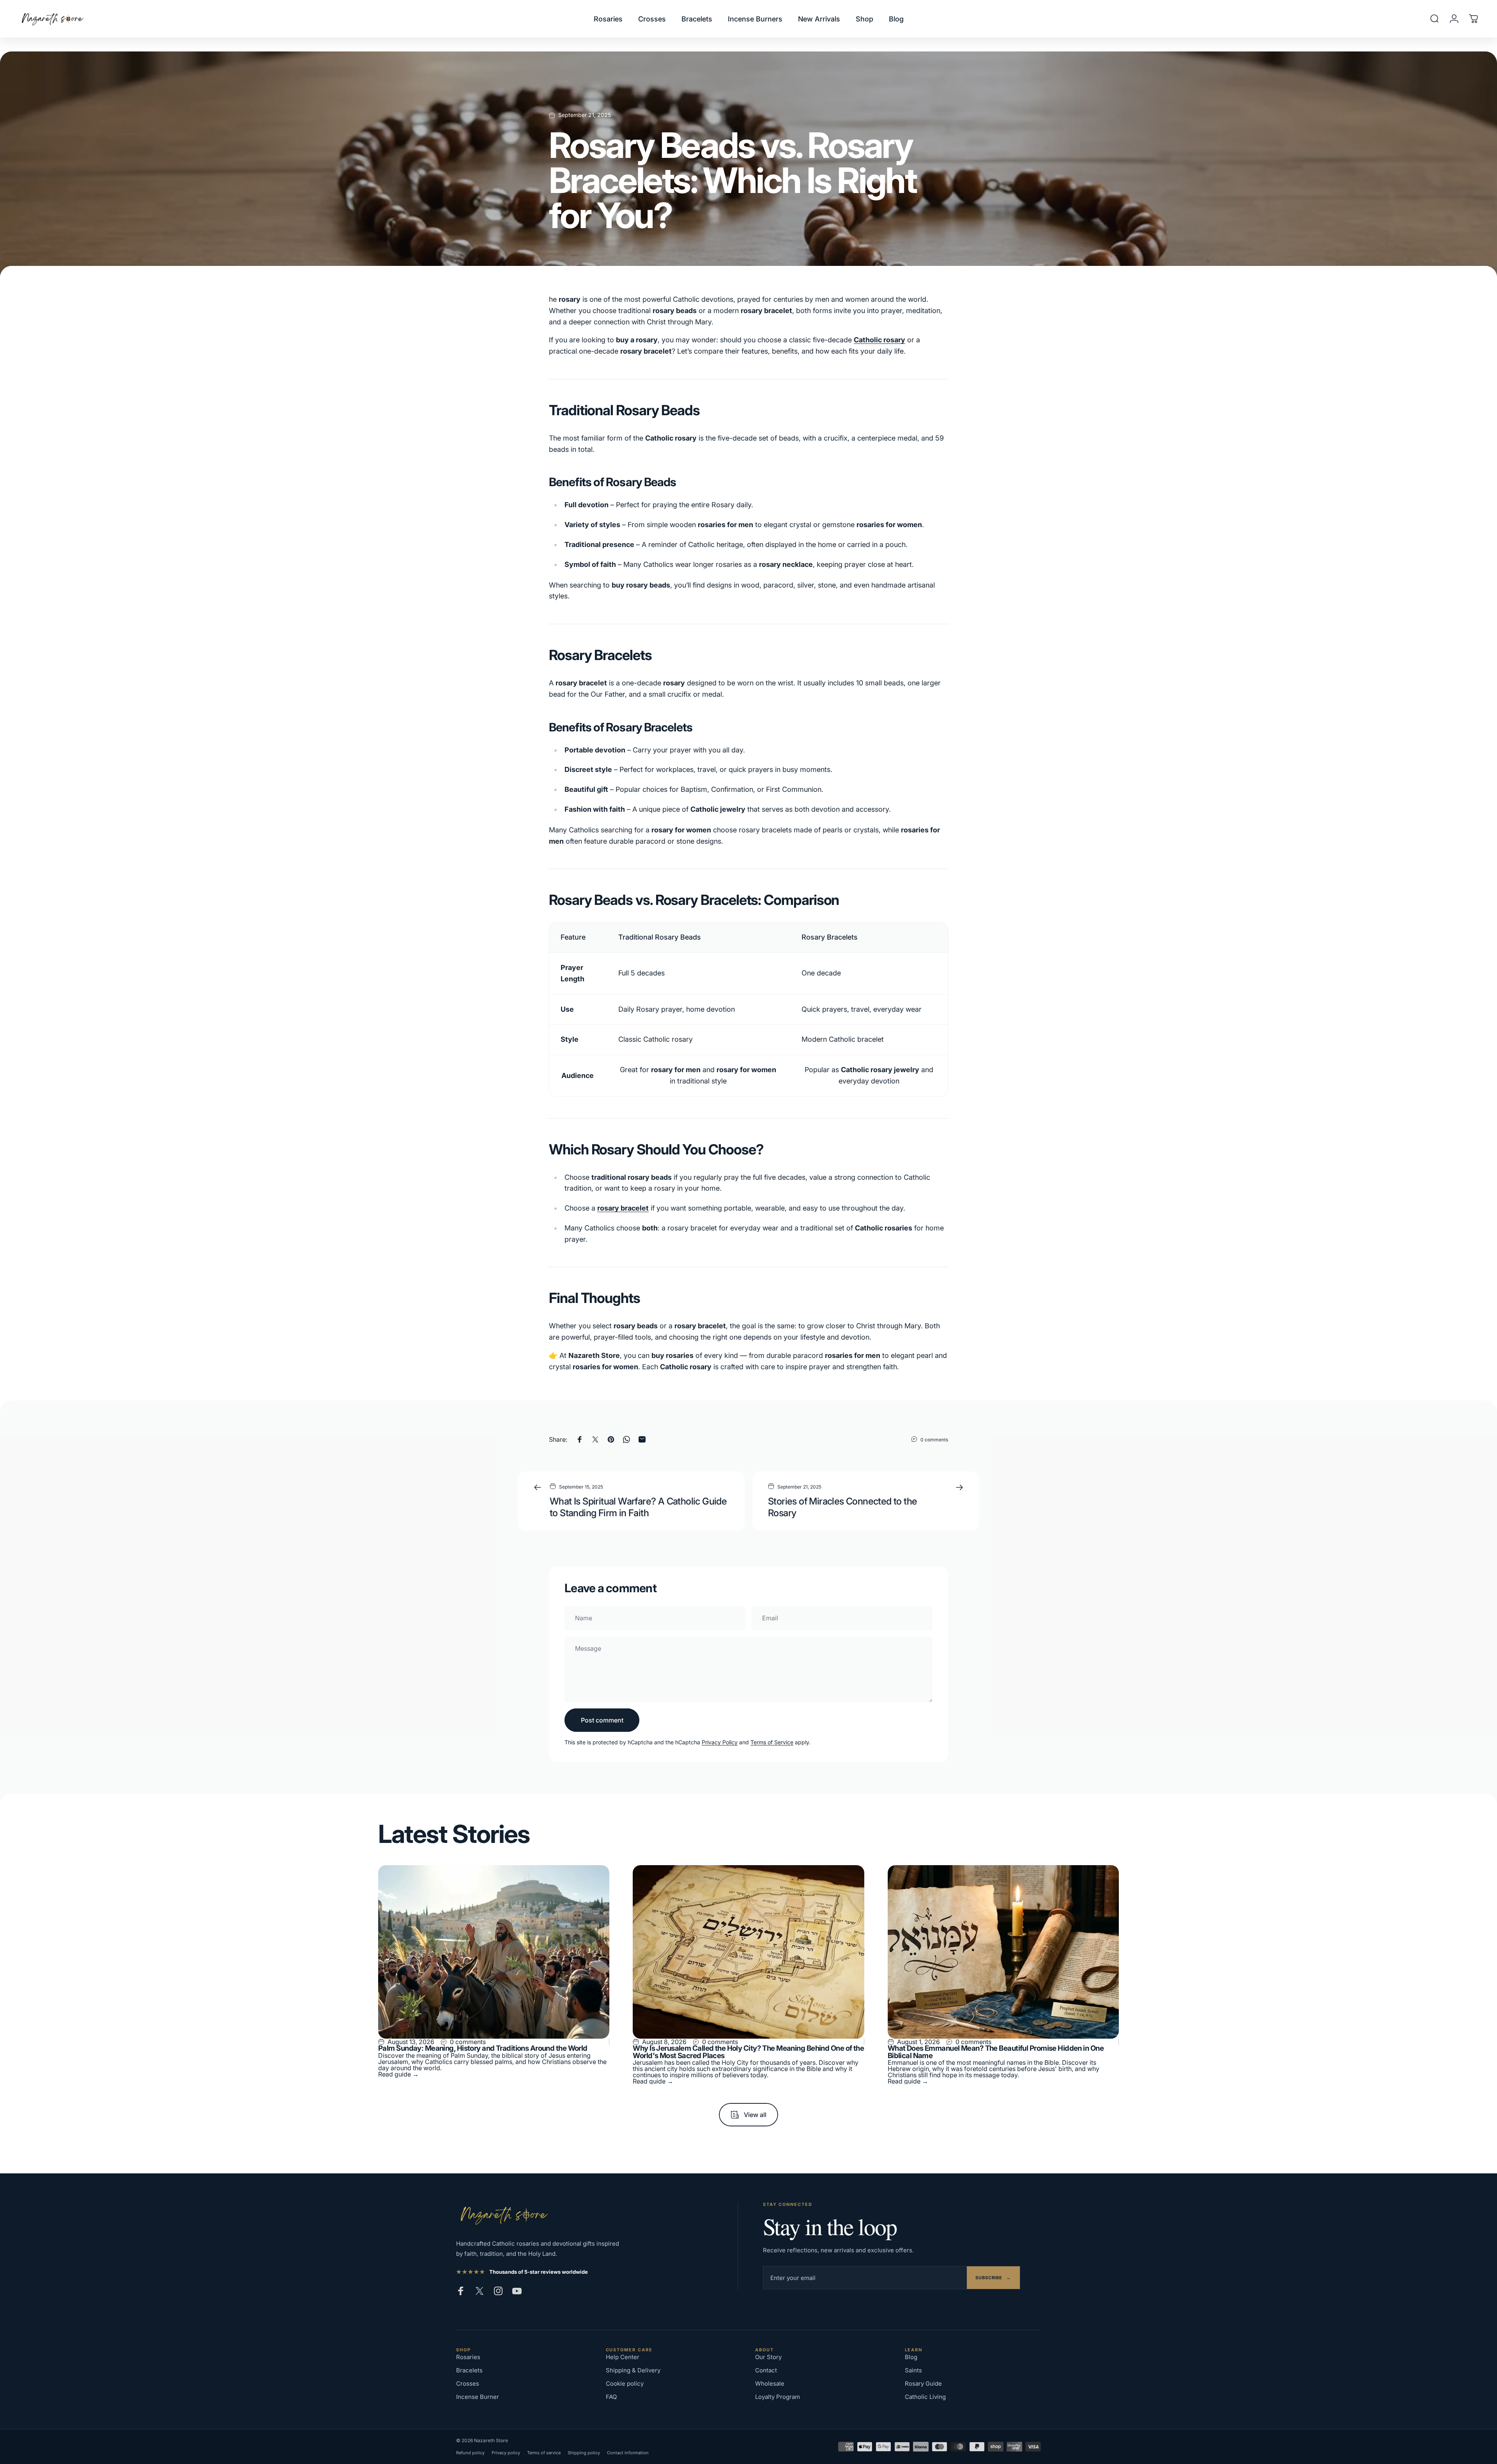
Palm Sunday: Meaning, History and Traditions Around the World (483, 2048)
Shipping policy (584, 2453)
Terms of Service (772, 1742)
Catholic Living (925, 2397)
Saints (913, 2370)
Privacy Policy (720, 1742)
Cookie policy (625, 2383)
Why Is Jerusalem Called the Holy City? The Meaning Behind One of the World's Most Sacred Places (748, 2052)
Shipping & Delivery (633, 2370)
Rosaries (468, 2357)
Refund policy (470, 2453)
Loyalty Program (778, 2397)
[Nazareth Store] (503, 2215)
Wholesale (770, 2383)
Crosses (468, 2383)
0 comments (934, 1440)
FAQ (611, 2397)
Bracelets (469, 2370)
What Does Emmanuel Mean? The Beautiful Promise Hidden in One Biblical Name (996, 2052)
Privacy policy (506, 2453)
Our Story (768, 2357)
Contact (766, 2370)
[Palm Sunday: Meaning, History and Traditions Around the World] (494, 1952)
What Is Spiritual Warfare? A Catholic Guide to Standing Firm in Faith (638, 1507)
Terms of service (544, 2453)
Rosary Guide (923, 2383)
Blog (911, 2357)
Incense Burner (478, 2397)
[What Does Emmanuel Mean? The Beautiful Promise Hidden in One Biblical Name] (1003, 1952)
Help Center (623, 2357)
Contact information (628, 2453)
